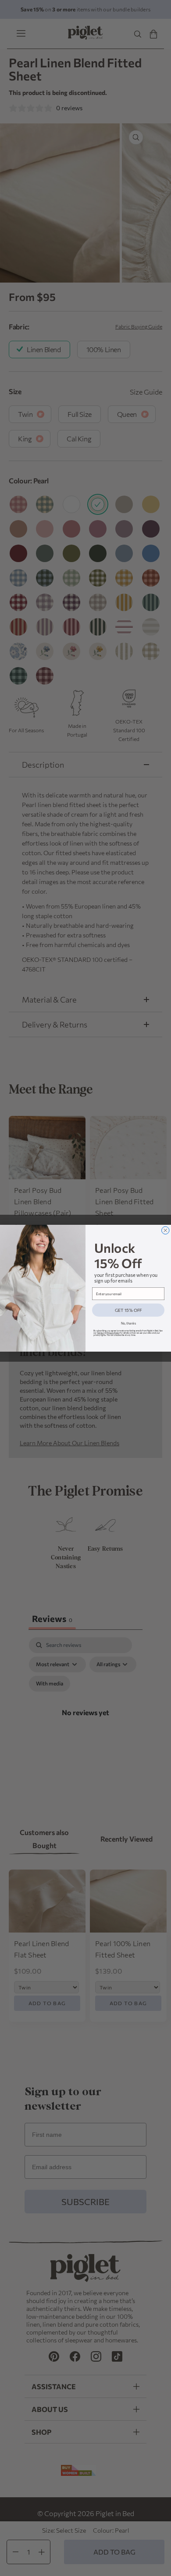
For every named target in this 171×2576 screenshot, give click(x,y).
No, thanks (128, 1323)
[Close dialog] (166, 1230)
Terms (100, 1333)
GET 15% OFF (128, 1310)
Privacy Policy (113, 1333)
